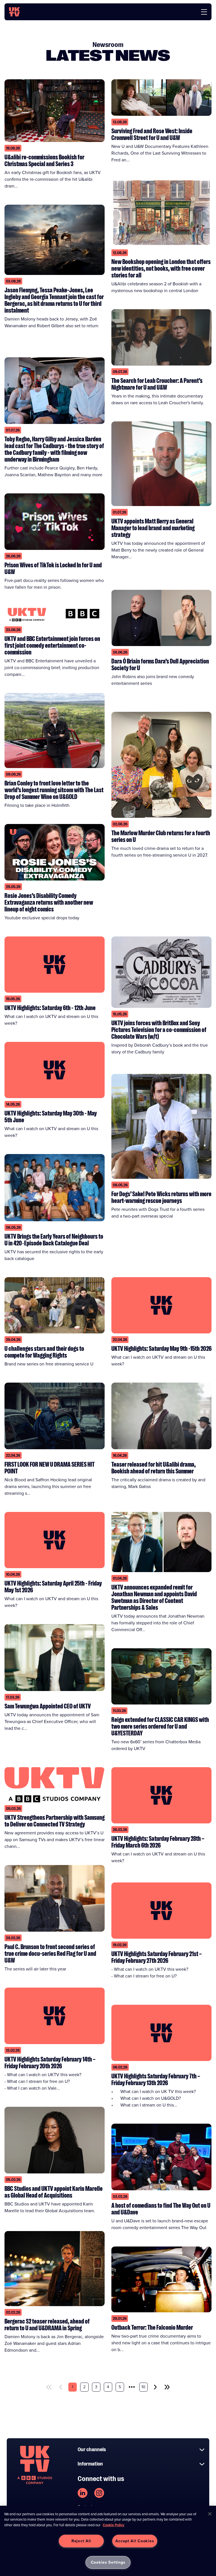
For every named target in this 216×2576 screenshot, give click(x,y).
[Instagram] (99, 2493)
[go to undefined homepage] (35, 2465)
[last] (167, 2387)
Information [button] (90, 2464)
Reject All (81, 2541)
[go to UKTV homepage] (14, 12)
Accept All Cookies (135, 2541)
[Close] (210, 2514)
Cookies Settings (108, 2562)
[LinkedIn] (83, 2493)
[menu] (204, 12)
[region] (108, 2541)
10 (143, 2387)
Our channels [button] (92, 2449)
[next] (155, 2387)
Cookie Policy (113, 2525)
